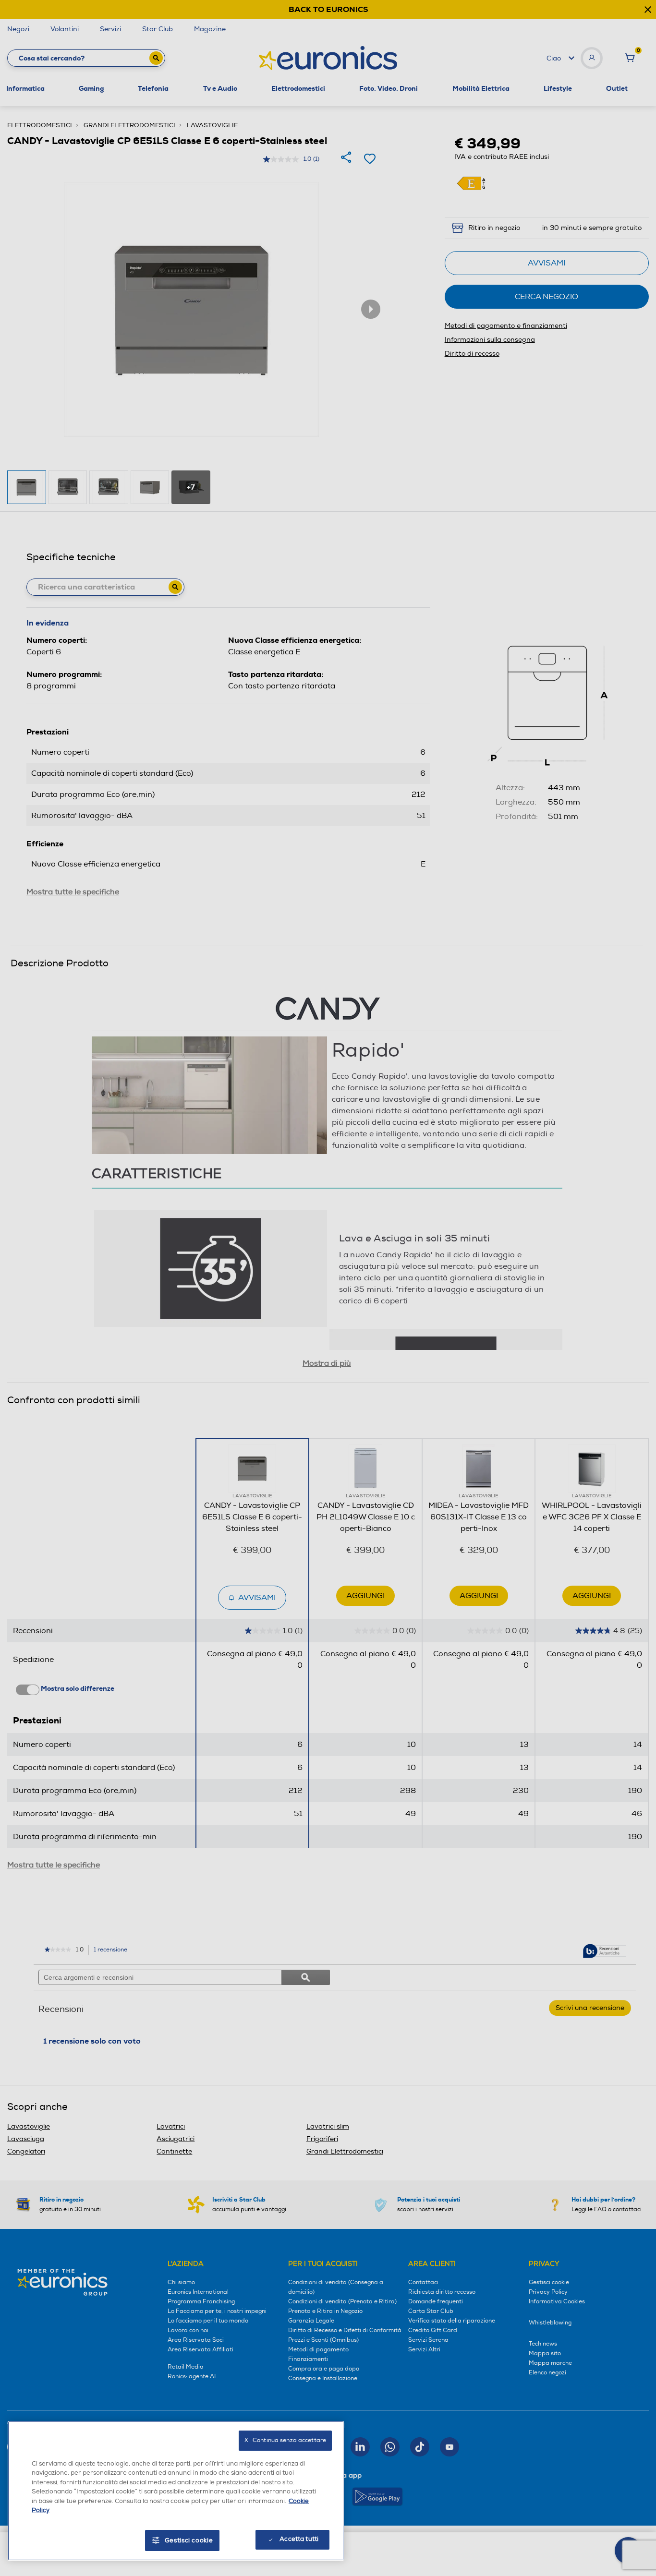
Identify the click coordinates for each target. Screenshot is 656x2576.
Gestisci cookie (189, 2540)
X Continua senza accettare (285, 2440)
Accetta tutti (299, 2539)
